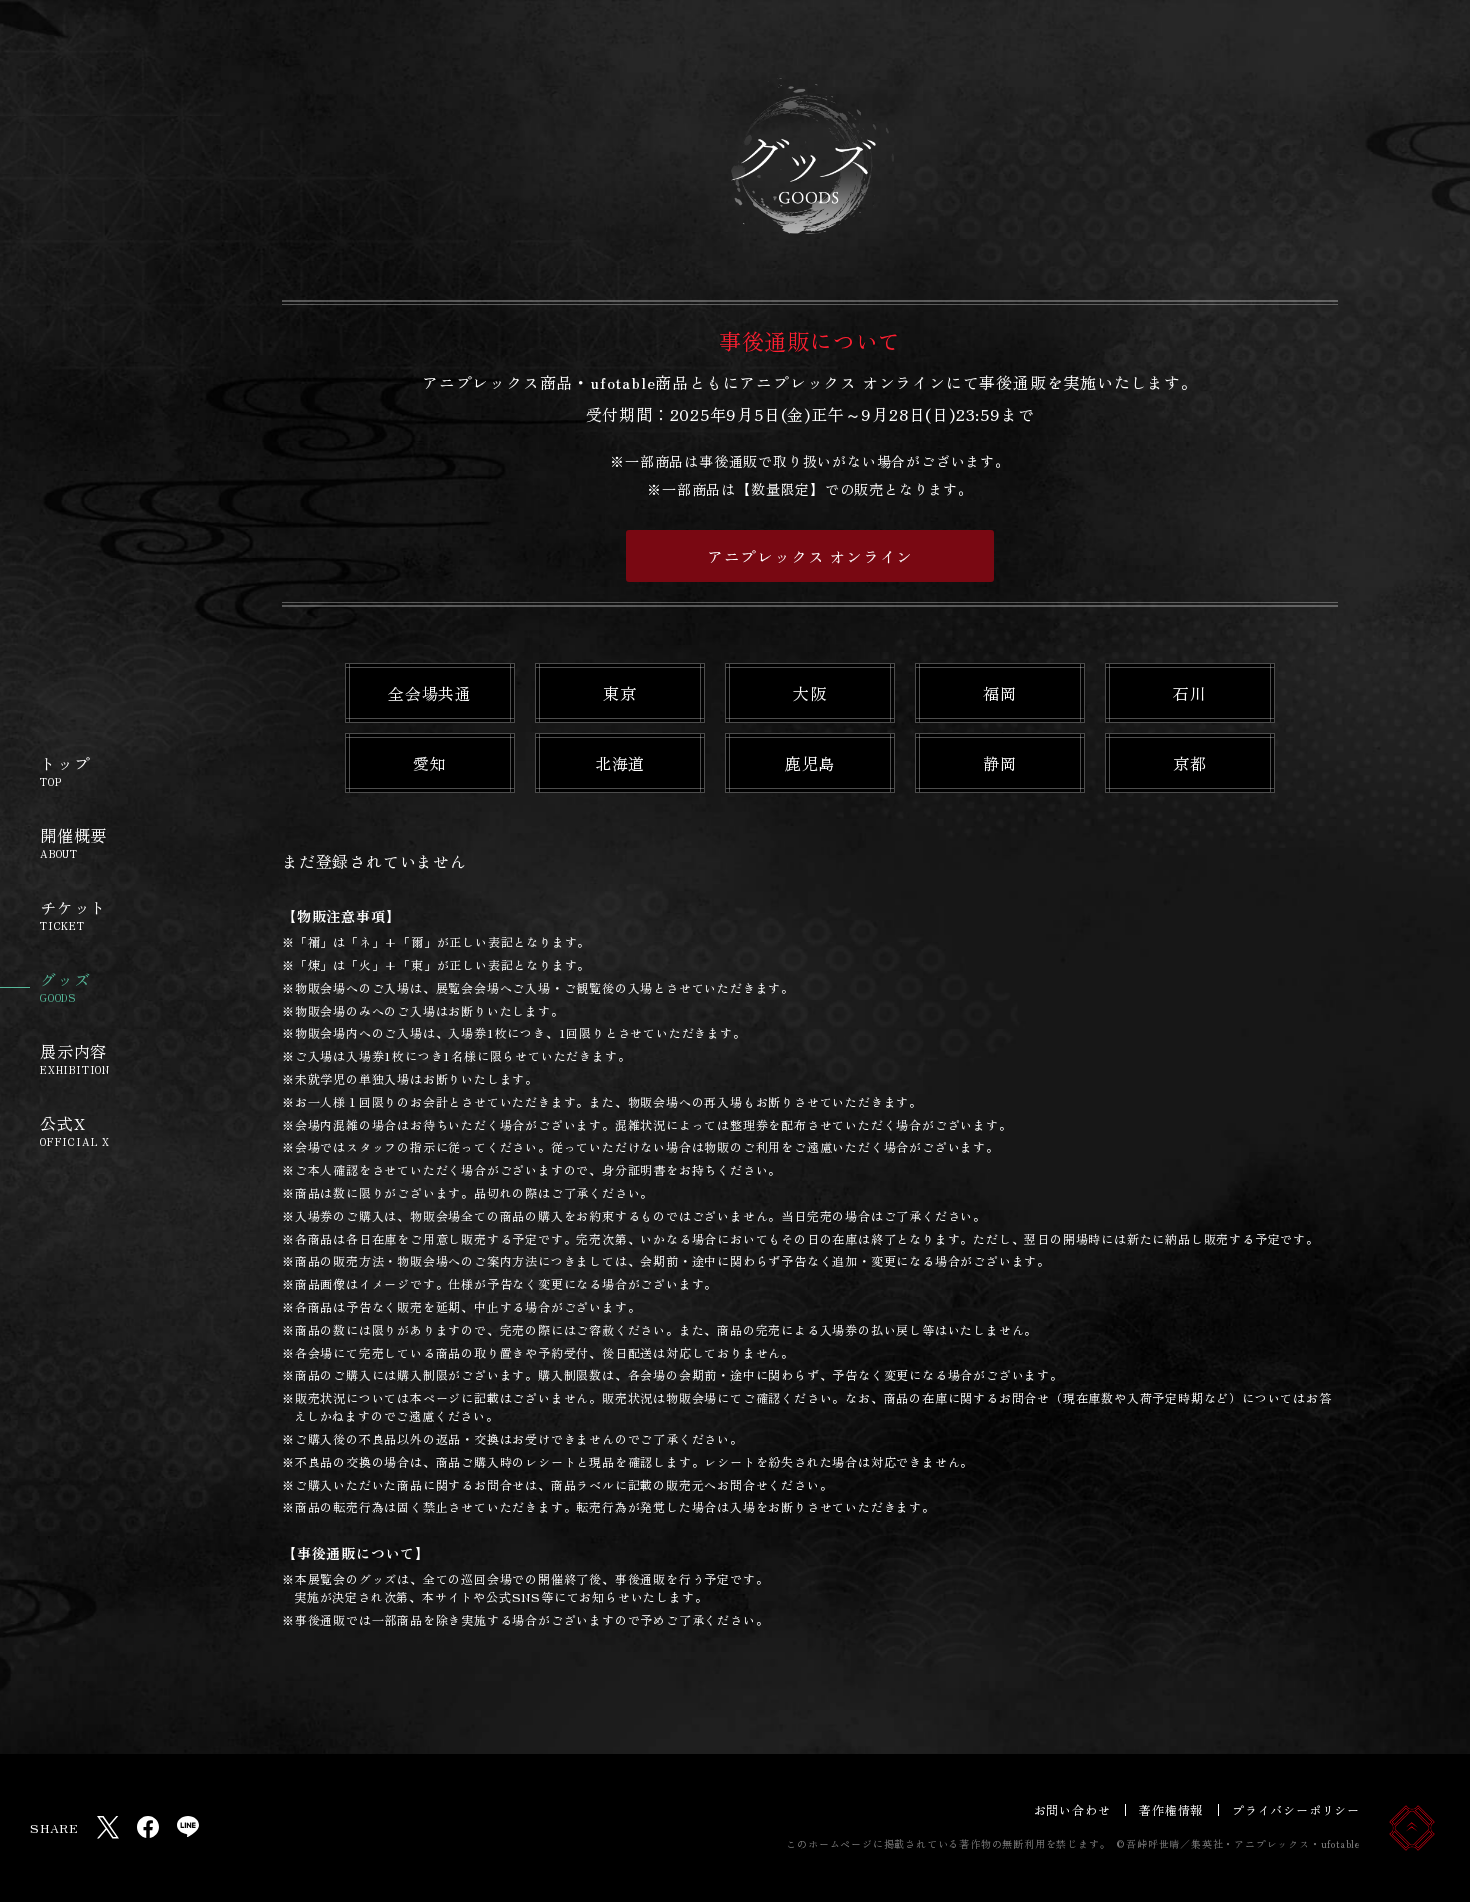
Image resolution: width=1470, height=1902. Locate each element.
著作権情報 (1171, 1809)
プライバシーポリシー (1296, 1809)
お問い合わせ (1072, 1809)
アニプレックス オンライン (810, 556)
